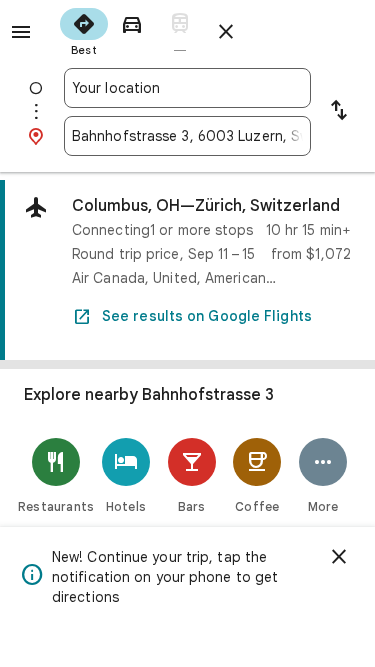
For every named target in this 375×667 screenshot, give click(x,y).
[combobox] (187, 88)
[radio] (84, 30)
